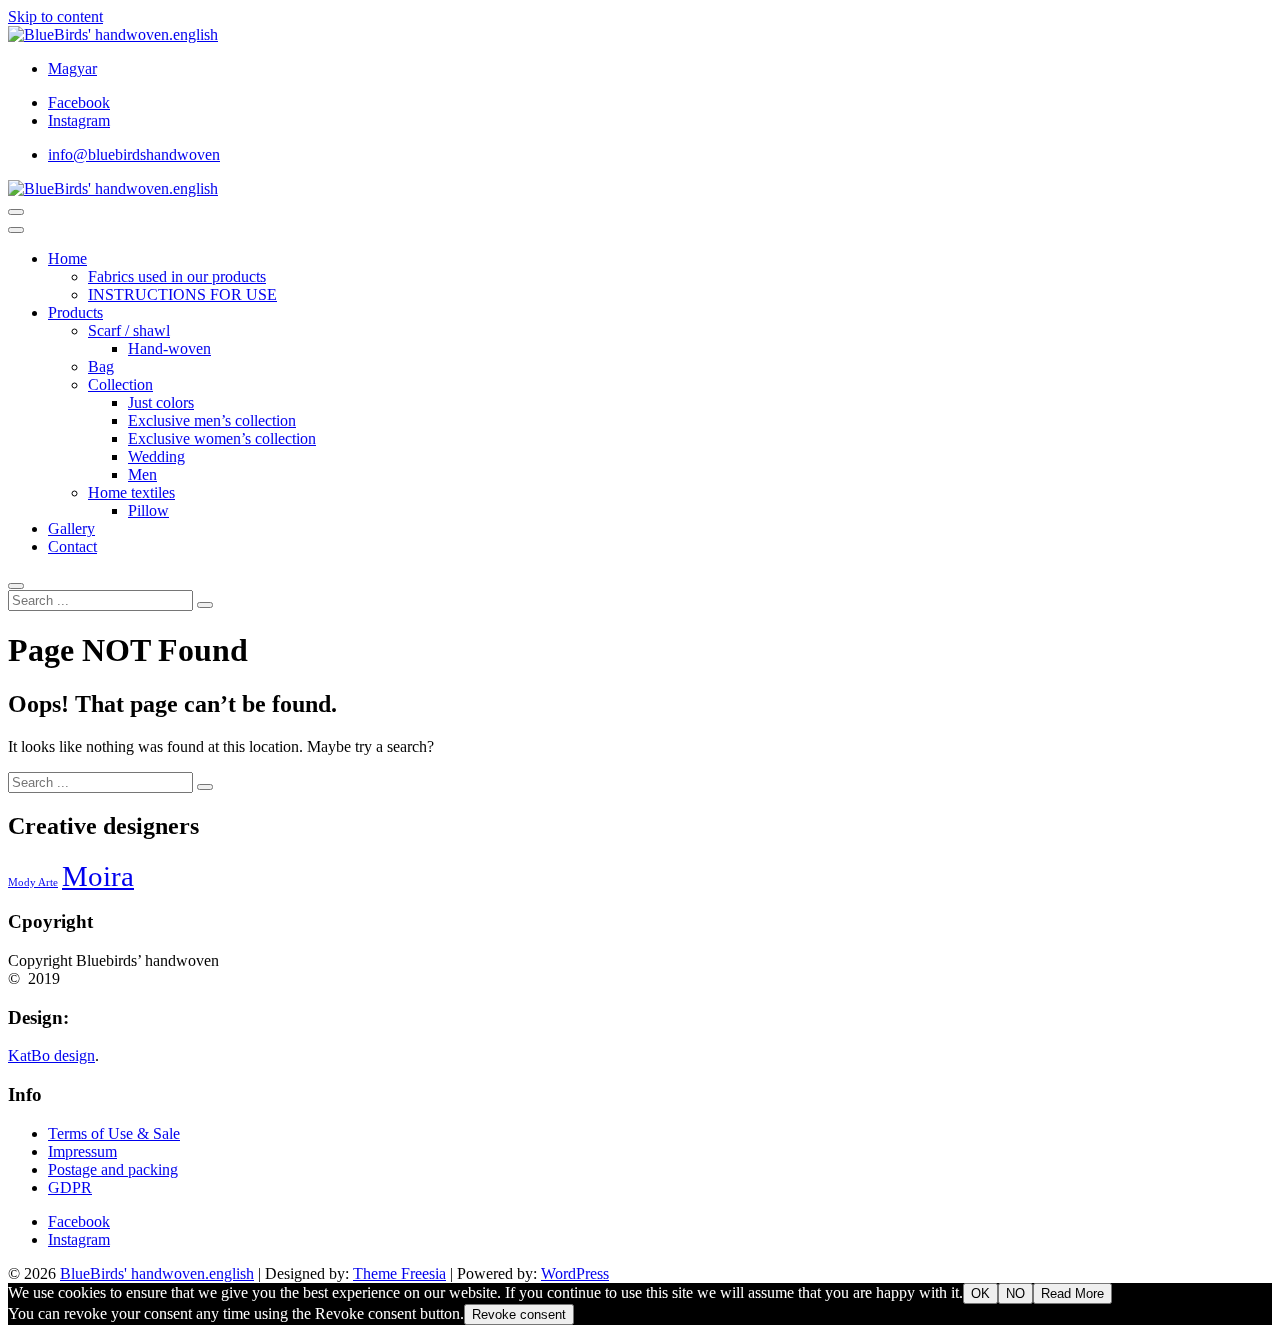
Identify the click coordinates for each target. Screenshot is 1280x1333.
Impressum (82, 1151)
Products (75, 312)
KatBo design (51, 1055)
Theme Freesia (399, 1273)
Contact (72, 546)
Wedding (156, 456)
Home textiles (131, 492)
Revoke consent (519, 1314)
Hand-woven (169, 348)
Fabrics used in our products (177, 276)
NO (1015, 1293)
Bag (101, 366)
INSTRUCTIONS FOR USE (182, 294)
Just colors (161, 402)
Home (67, 258)
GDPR (70, 1187)
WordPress (575, 1273)
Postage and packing (113, 1169)
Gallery (71, 528)
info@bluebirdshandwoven (134, 154)
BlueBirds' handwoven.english (157, 1273)
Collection (120, 384)
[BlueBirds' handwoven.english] (113, 188)
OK (980, 1293)
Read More (1072, 1293)
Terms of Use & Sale (114, 1133)
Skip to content (55, 16)
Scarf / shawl (129, 330)
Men (142, 474)
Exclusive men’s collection (212, 420)
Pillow (148, 510)
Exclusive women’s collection (222, 438)
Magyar (72, 68)
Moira (98, 876)
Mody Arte (33, 882)
